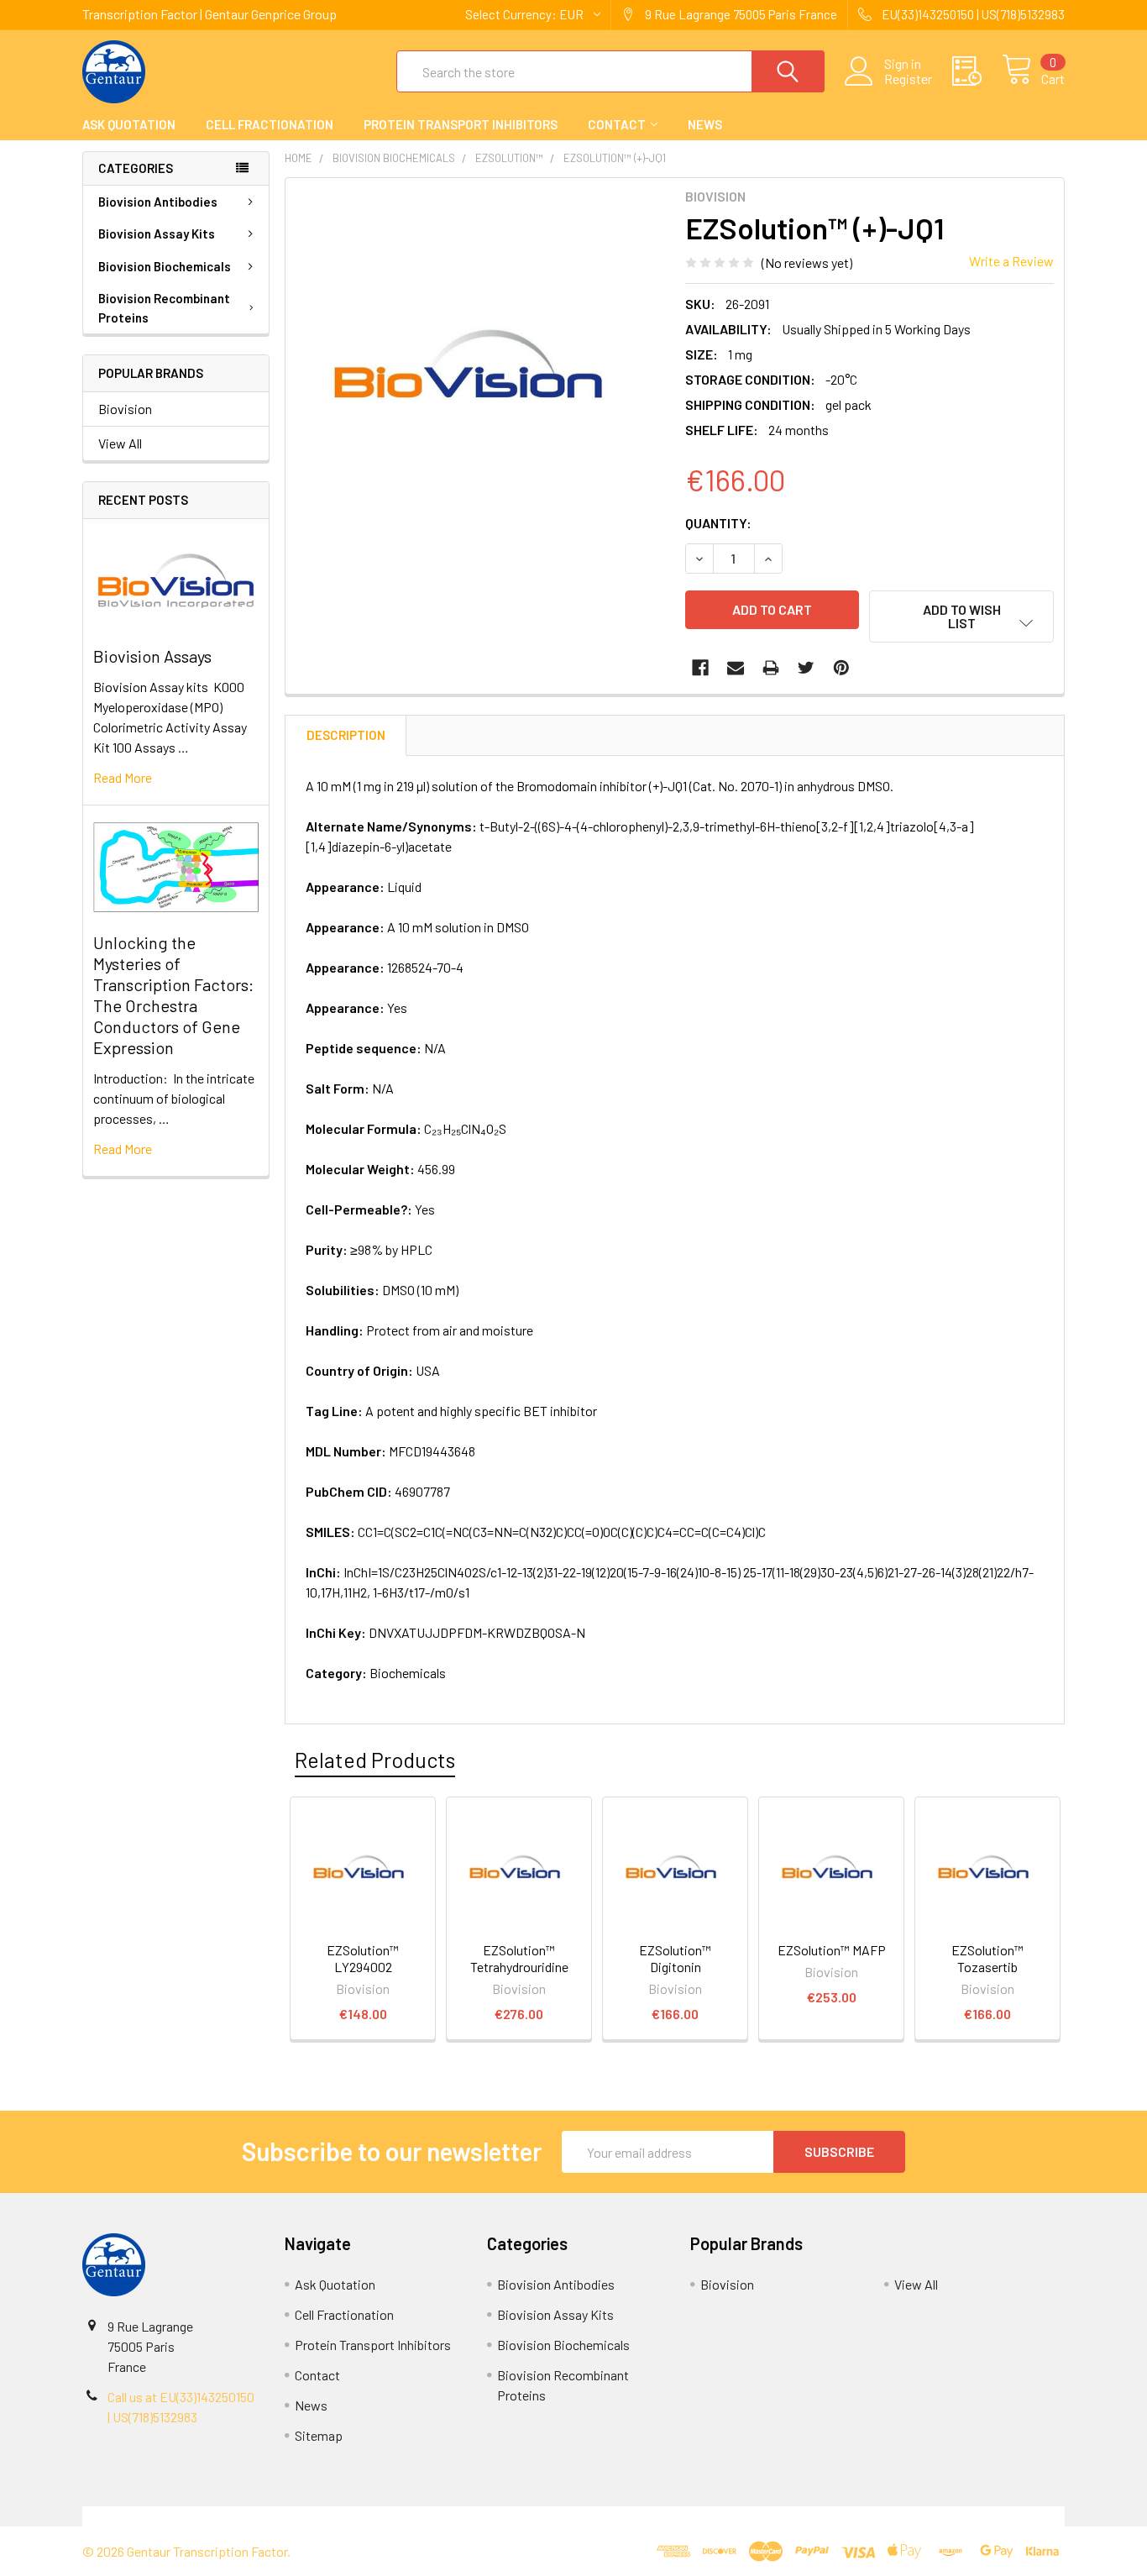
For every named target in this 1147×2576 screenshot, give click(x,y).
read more (123, 777)
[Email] (736, 668)
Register (908, 79)
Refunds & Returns (697, 2516)
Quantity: (718, 523)
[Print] (771, 668)
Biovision (125, 409)
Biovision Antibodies (158, 202)
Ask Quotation (129, 124)
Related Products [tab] (375, 1760)
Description (346, 735)
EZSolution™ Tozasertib (987, 1958)
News (705, 124)
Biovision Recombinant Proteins (164, 308)
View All (120, 443)
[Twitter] (806, 668)
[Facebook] (700, 668)
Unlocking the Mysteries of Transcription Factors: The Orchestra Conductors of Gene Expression (173, 995)
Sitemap (319, 2435)
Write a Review (1011, 261)
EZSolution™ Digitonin (675, 1958)
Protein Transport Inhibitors (461, 124)
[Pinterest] (841, 668)
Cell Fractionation (270, 124)
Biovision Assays (152, 656)
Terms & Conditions (205, 2516)
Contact (617, 124)
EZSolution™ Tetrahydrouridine (519, 1958)
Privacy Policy (942, 2516)
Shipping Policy (450, 2516)
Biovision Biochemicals (165, 266)
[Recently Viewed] (977, 71)
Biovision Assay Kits (157, 233)
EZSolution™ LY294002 (363, 1958)
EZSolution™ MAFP (832, 1950)
